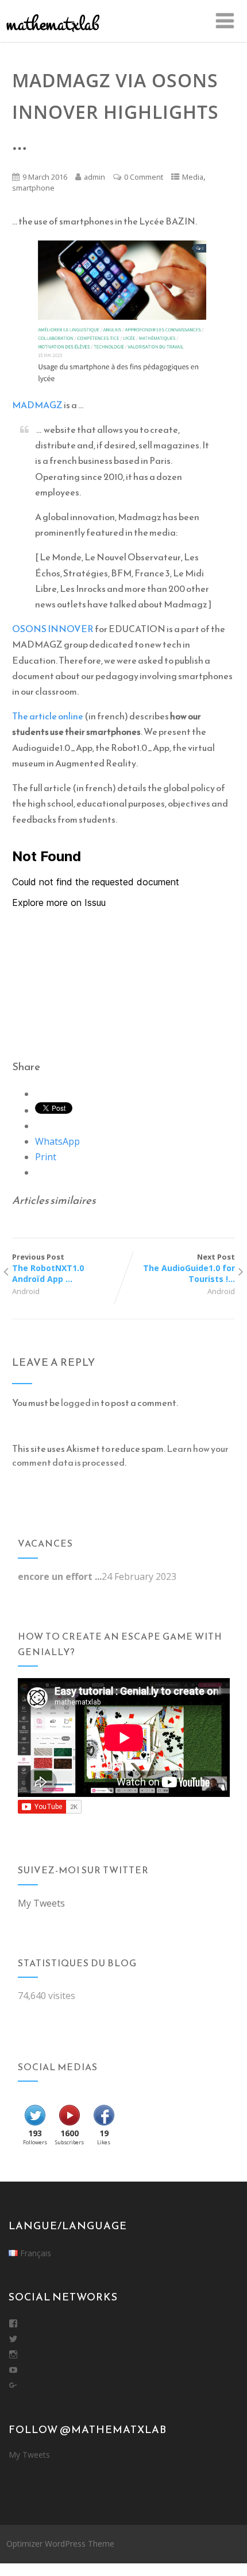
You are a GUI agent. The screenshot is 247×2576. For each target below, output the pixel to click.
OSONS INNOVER (53, 629)
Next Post (189, 1268)
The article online (48, 716)
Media (193, 177)
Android (26, 1291)
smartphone (33, 188)
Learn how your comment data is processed (120, 1455)
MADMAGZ (37, 405)
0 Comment (144, 177)
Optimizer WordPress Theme (60, 2544)
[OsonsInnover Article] (123, 313)
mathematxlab (53, 24)
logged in (80, 1403)
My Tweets (41, 1903)
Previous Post (48, 1268)
